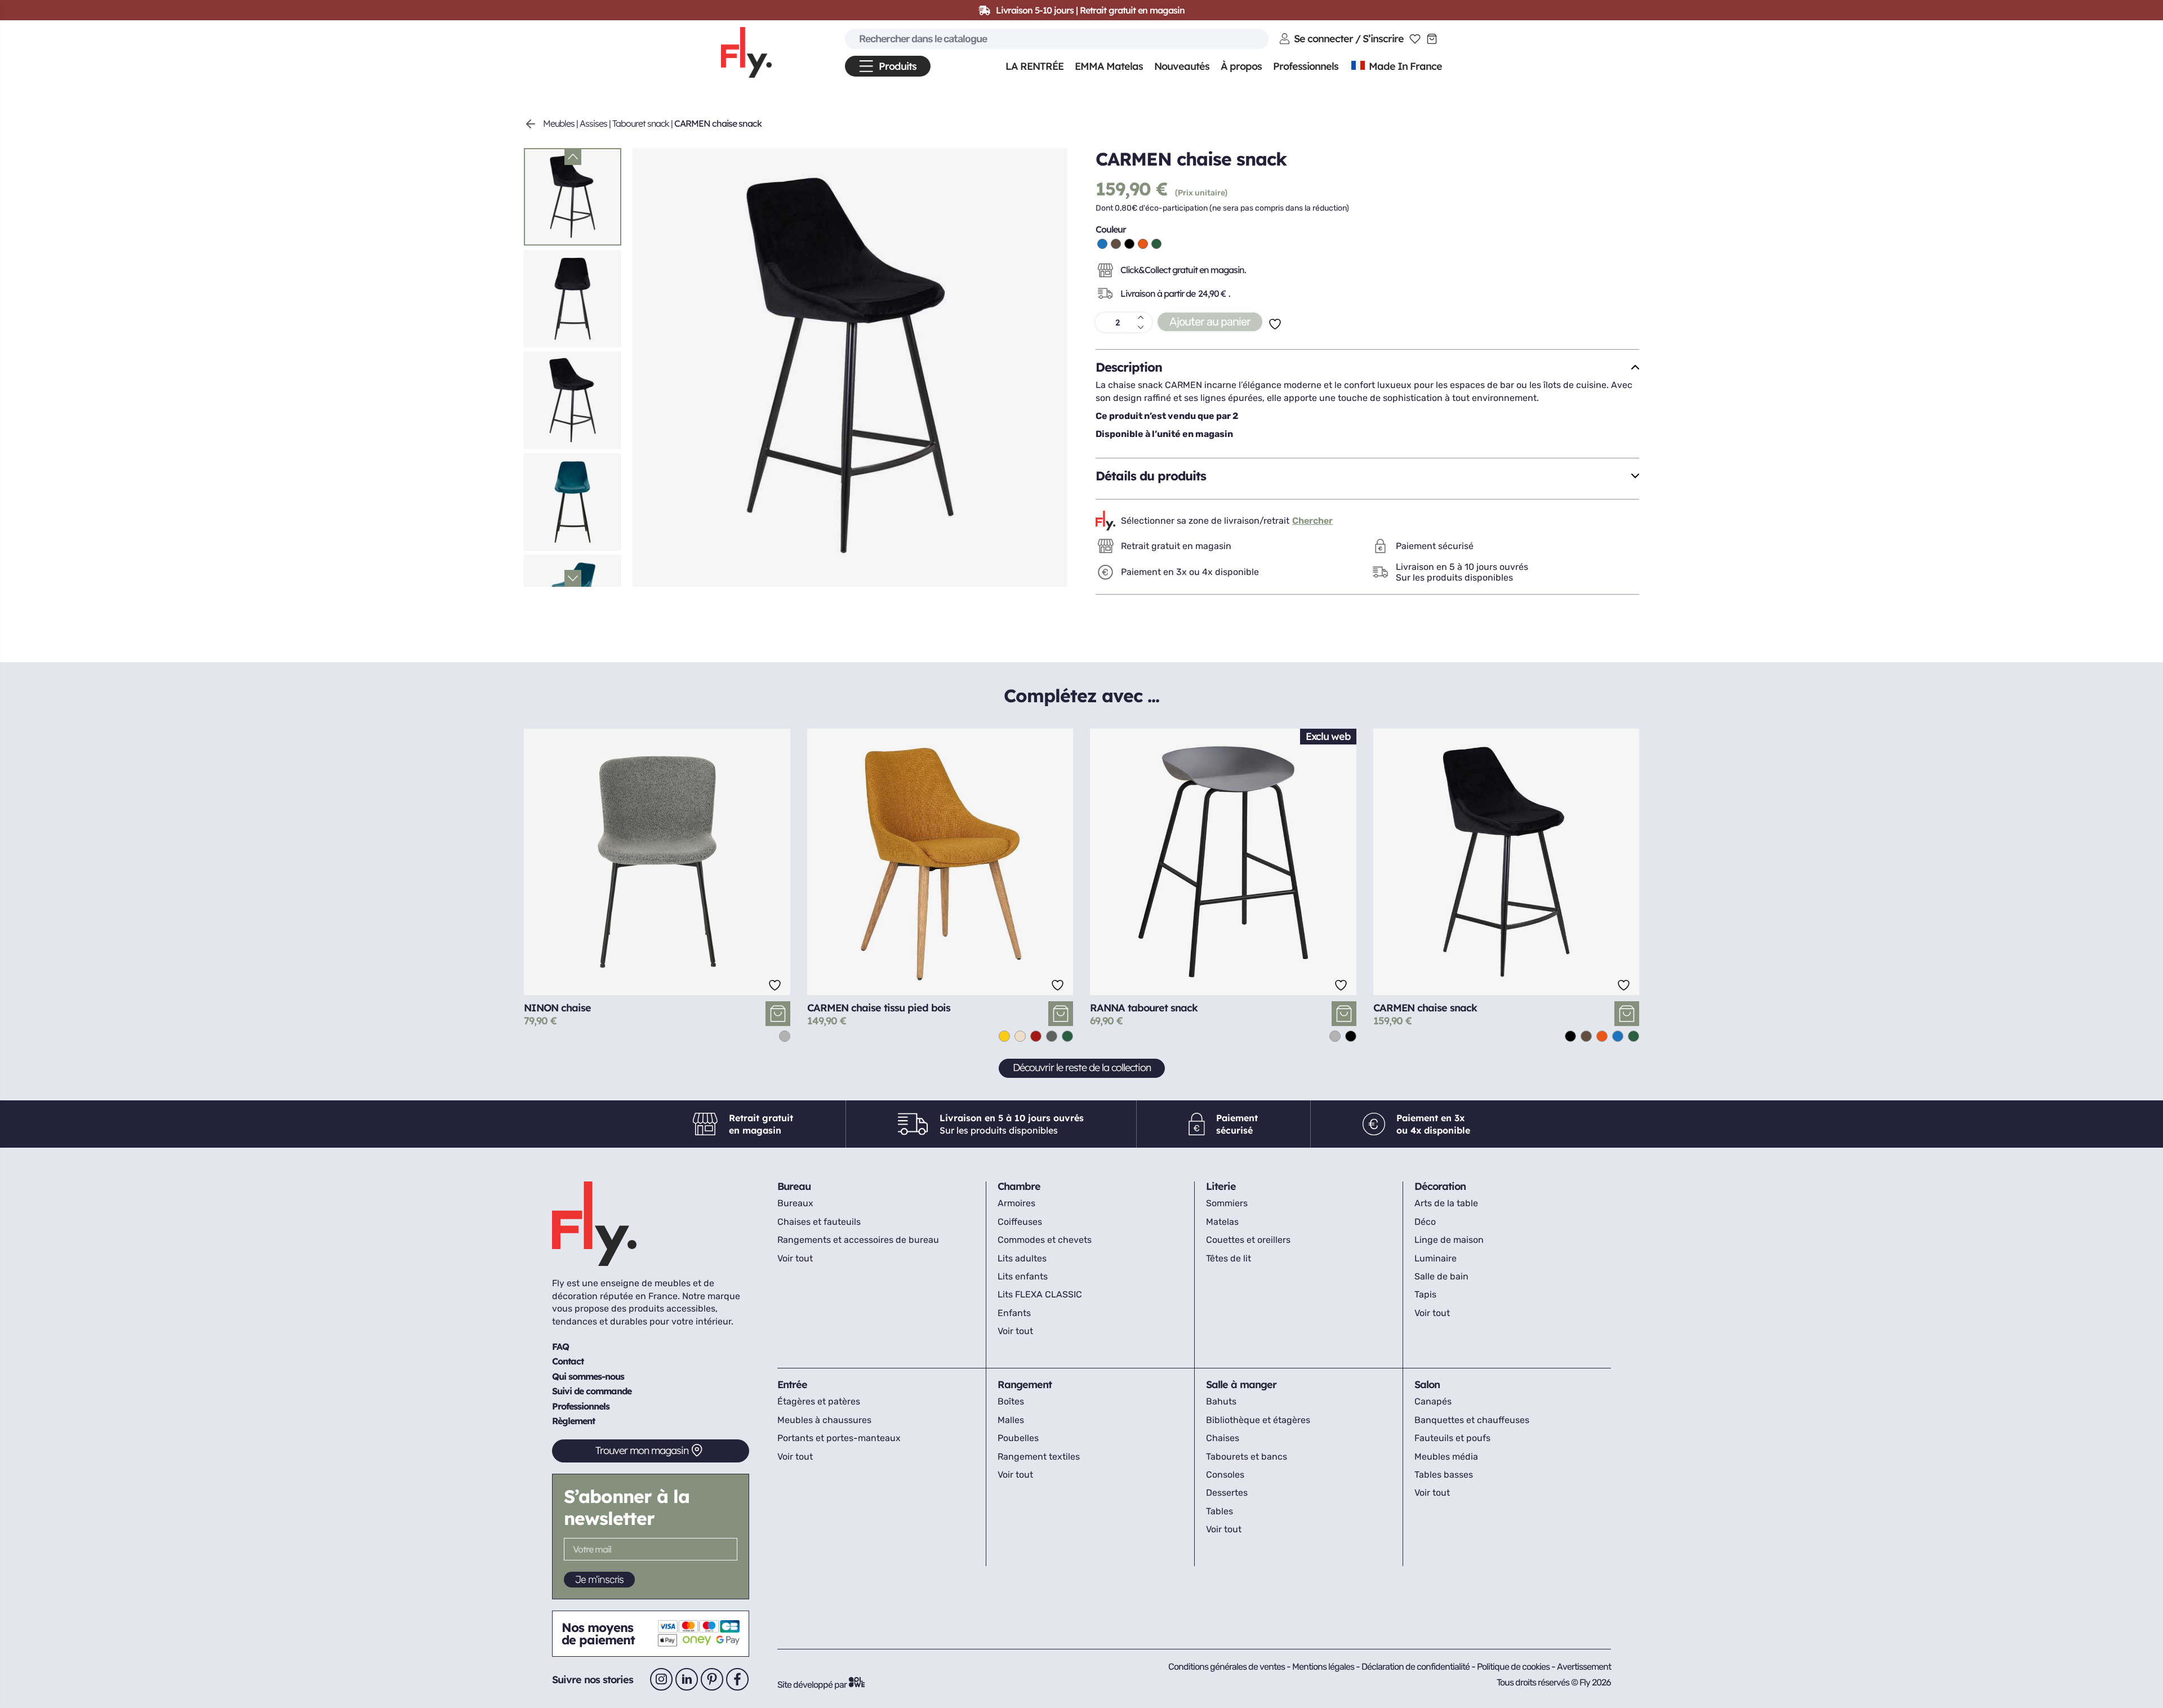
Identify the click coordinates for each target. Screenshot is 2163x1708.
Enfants (1014, 1313)
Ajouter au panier (1210, 322)
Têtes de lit (1229, 1258)
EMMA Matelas (1109, 66)
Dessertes (1227, 1493)
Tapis (1425, 1294)
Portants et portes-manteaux (839, 1438)
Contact (568, 1361)
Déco (1425, 1222)
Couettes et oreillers (1248, 1240)
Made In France (1404, 66)
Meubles (559, 123)
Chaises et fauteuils (819, 1222)
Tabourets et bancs (1247, 1457)
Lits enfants (1023, 1276)
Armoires (1016, 1203)
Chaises (1223, 1438)
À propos (1241, 66)
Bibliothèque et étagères (1258, 1420)
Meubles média (1446, 1457)
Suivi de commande (592, 1391)
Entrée (792, 1384)
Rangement (1025, 1384)
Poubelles (1018, 1438)
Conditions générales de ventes (1227, 1667)
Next (573, 578)
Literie (1221, 1186)
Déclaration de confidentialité (1416, 1667)
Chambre (1019, 1186)
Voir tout (795, 1258)
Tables (1220, 1511)
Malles (1011, 1420)
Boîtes (1011, 1401)
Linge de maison (1449, 1240)
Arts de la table (1446, 1203)
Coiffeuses (1020, 1222)
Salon (1427, 1384)
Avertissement (1584, 1667)
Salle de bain (1441, 1276)
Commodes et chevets (1045, 1240)
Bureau (794, 1186)
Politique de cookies (1514, 1667)
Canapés (1433, 1401)
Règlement (573, 1421)
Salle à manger (1241, 1384)
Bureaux (795, 1203)
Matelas (1222, 1222)
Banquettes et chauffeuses (1472, 1420)
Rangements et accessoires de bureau (858, 1240)
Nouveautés (1182, 66)
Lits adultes (1022, 1258)
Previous (573, 157)
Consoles (1225, 1475)
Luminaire (1436, 1258)
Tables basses (1444, 1475)
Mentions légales (1324, 1667)
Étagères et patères (819, 1401)
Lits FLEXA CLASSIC (1040, 1294)
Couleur (1111, 229)
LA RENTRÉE (1034, 66)
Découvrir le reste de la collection (1082, 1067)
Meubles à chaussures (824, 1420)
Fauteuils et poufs (1452, 1438)
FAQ (560, 1346)
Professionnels (581, 1406)
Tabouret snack (641, 123)
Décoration (1440, 1186)
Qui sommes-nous (588, 1376)
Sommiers (1227, 1203)
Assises (593, 123)
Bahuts (1221, 1401)
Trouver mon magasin (642, 1450)
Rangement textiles (1039, 1457)
